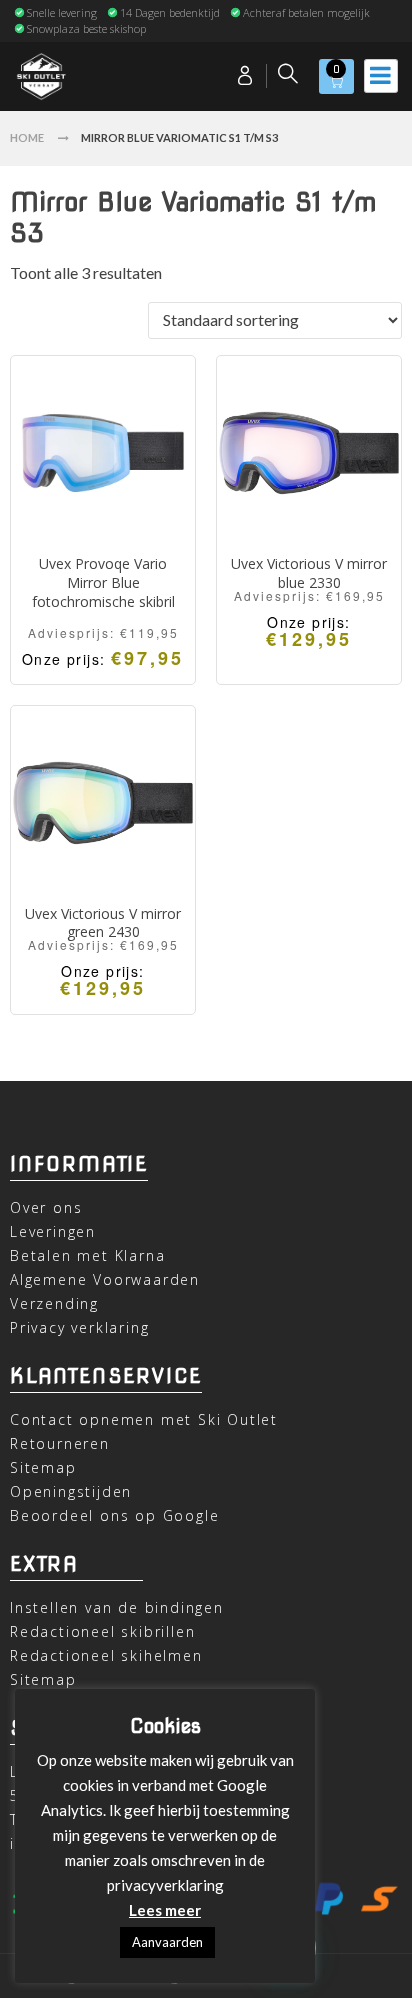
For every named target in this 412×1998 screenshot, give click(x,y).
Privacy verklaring (79, 1327)
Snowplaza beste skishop (86, 28)
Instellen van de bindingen (117, 1607)
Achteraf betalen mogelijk (306, 12)
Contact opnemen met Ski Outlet (144, 1419)
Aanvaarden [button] (167, 1942)
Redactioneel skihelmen (106, 1655)
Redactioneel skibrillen (102, 1631)
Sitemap (43, 1467)
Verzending (54, 1303)
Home (27, 137)
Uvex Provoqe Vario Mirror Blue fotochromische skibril (103, 582)
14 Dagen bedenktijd (170, 12)
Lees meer (165, 1910)
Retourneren (60, 1443)
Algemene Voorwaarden (105, 1279)
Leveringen (53, 1231)
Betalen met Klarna (87, 1255)
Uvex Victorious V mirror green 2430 (103, 923)
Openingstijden (71, 1491)
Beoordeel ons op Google (114, 1515)
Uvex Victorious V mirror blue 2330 (309, 573)
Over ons (46, 1207)
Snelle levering (62, 12)
